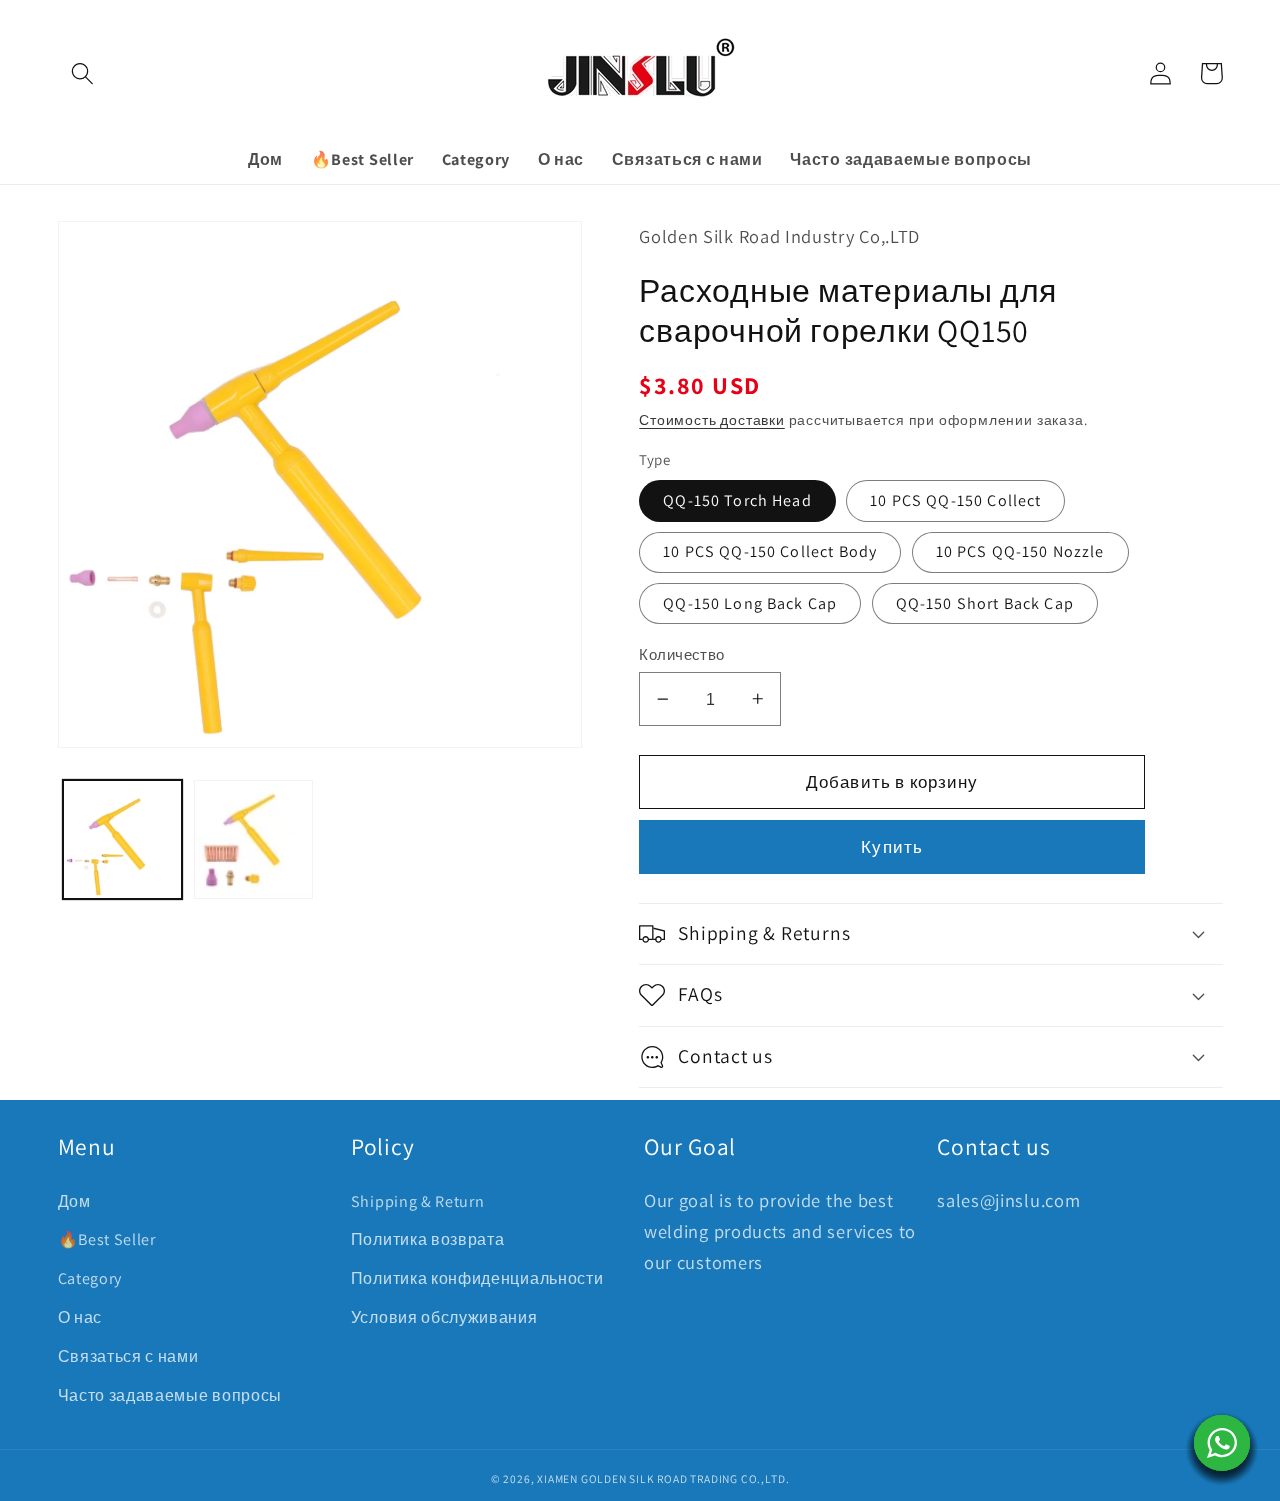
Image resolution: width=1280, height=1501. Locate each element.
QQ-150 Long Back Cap (750, 603)
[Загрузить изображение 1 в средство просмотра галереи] (122, 839)
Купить (892, 846)
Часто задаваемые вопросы (170, 1395)
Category (90, 1278)
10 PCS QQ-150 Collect (955, 500)
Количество (682, 654)
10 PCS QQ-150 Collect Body (770, 551)
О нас (80, 1317)
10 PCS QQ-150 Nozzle (1020, 551)
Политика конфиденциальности (477, 1278)
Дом (74, 1201)
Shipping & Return (418, 1201)
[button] (83, 73)
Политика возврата (428, 1239)
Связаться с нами (128, 1356)
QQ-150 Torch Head (737, 500)
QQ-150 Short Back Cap (985, 603)
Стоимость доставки (712, 420)
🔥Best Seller (107, 1239)
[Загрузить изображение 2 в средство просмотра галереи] (253, 839)
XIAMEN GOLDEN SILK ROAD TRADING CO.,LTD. (663, 1478)
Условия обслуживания (444, 1317)
